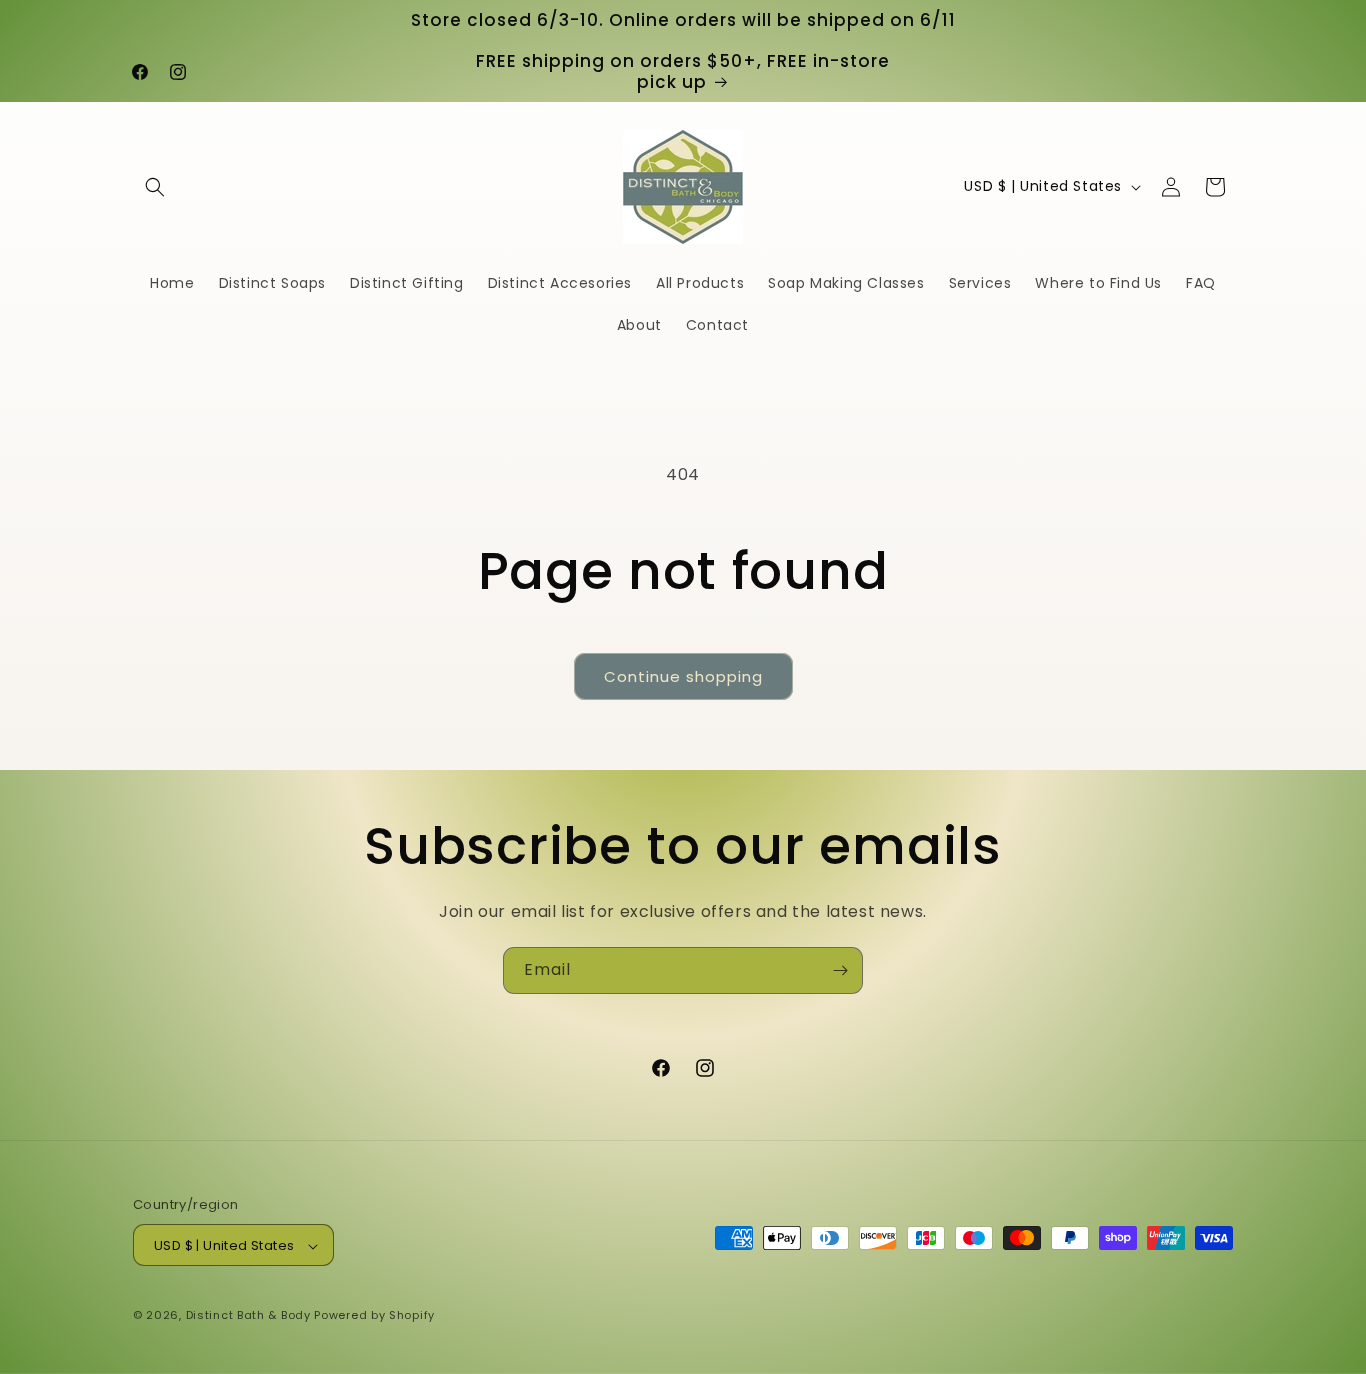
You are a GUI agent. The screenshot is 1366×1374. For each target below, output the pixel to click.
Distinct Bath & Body (248, 1316)
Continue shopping (683, 676)
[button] (155, 187)
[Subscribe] (840, 970)
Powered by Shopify (374, 1316)
